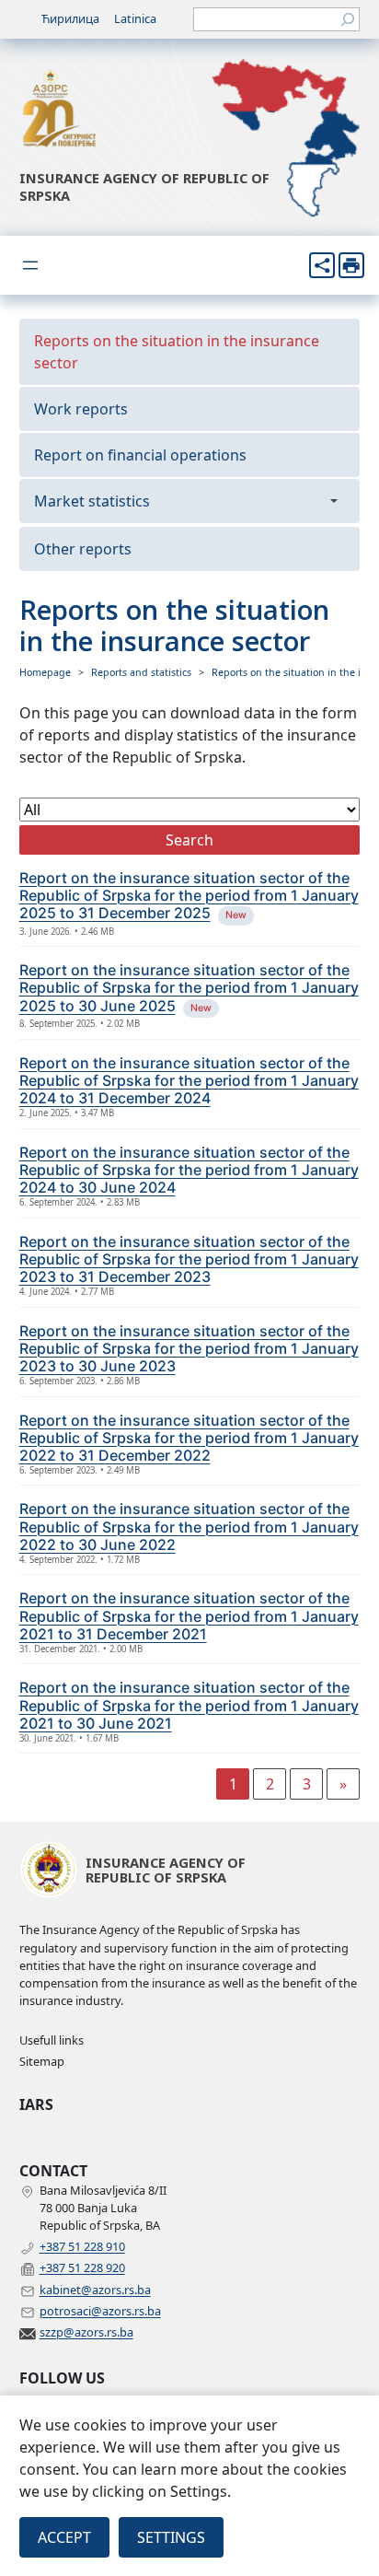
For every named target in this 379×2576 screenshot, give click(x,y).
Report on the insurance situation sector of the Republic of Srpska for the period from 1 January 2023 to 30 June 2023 (189, 1348)
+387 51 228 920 (82, 2267)
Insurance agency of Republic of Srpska (144, 186)
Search (189, 840)
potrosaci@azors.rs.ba (100, 2311)
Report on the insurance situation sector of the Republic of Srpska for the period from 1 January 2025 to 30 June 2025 (189, 987)
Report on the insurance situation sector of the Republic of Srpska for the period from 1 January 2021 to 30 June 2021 (189, 1705)
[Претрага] (348, 19)
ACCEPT (64, 2537)
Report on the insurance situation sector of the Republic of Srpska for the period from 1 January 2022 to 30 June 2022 (189, 1526)
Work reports (81, 409)
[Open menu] (30, 265)
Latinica (135, 18)
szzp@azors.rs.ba (86, 2332)
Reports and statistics (141, 672)
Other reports (83, 549)
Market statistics (92, 501)
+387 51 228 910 (82, 2246)
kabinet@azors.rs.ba (95, 2290)
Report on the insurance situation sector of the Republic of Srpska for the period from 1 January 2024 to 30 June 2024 (189, 1170)
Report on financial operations (140, 455)
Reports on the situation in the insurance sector (177, 352)
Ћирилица (70, 18)
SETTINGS (171, 2537)
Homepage (45, 672)
